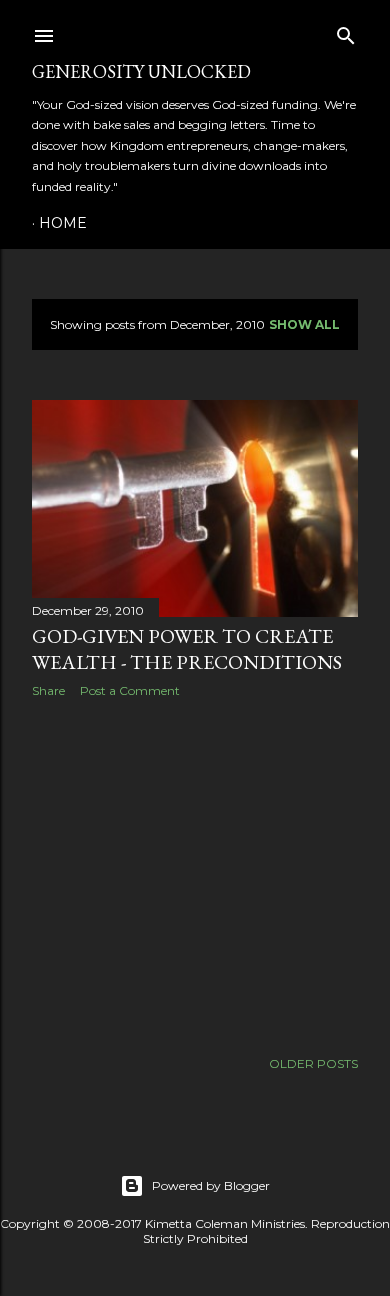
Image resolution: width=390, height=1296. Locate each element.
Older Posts (313, 1063)
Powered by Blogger (211, 1185)
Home (63, 223)
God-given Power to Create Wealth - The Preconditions (187, 649)
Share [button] (48, 690)
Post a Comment (130, 690)
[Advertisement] (195, 873)
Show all (304, 324)
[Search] (346, 31)
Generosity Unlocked (141, 71)
